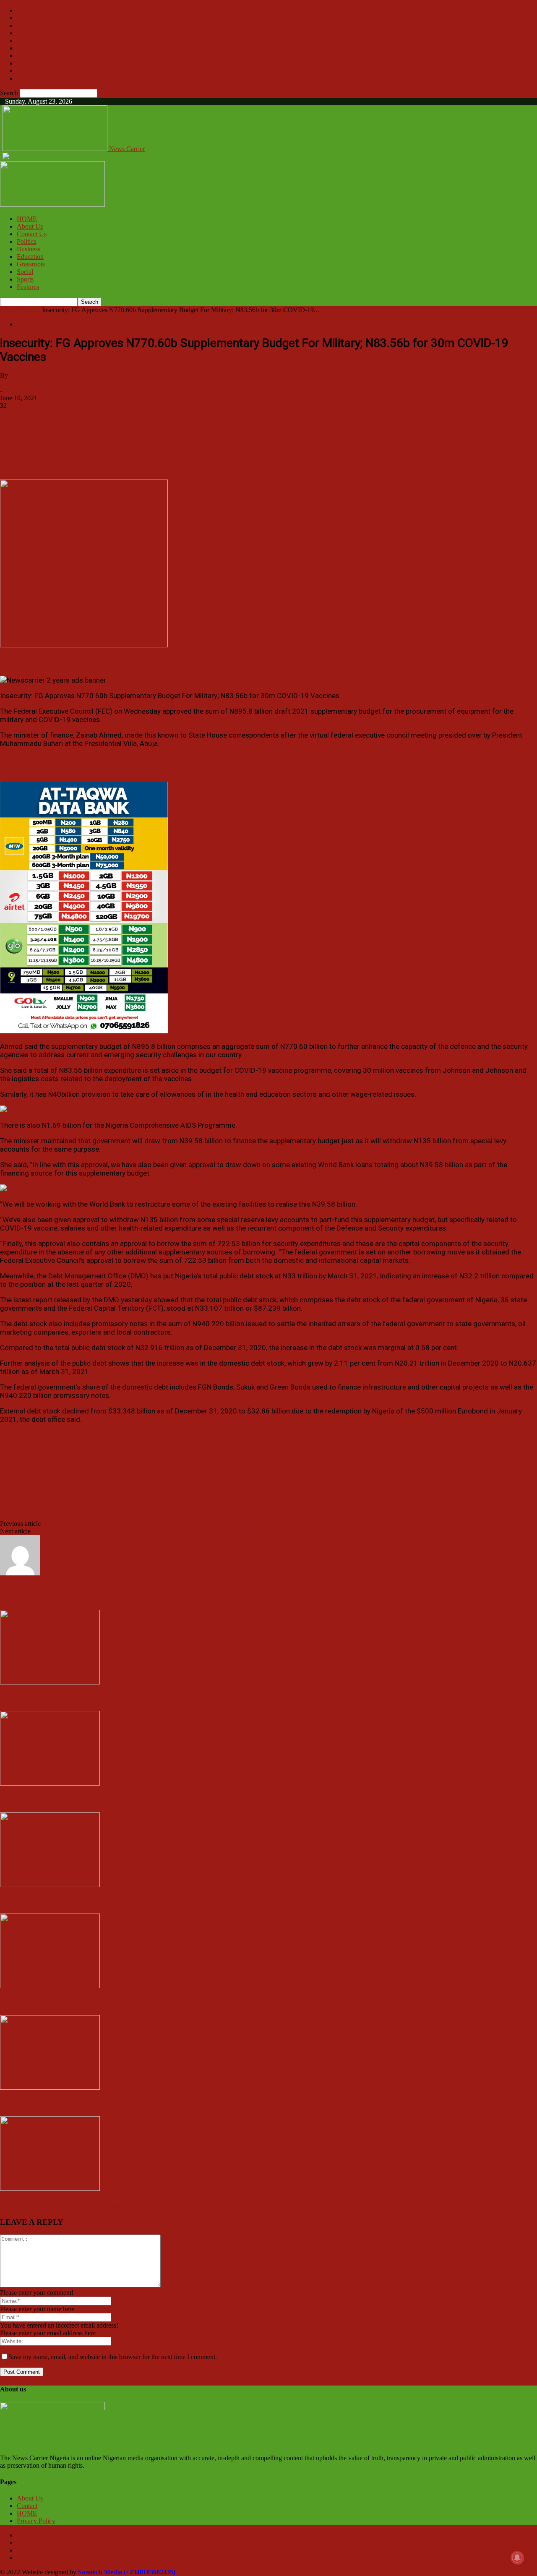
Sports (25, 71)
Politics (26, 33)
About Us (30, 18)
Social (25, 63)
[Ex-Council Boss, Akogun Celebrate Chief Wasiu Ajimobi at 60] (50, 1682)
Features (28, 78)
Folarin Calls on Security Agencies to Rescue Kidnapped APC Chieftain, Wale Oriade (146, 1901)
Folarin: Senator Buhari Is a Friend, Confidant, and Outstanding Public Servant (139, 2205)
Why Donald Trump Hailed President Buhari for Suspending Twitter (131, 1524)
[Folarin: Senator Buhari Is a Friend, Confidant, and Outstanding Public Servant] (50, 2189)
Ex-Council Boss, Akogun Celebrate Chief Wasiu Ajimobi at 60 (108, 1699)
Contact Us (32, 25)
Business (29, 40)
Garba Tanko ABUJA (29, 383)
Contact (27, 2506)
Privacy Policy (36, 2521)
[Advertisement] (98, 662)
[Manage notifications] (517, 2558)
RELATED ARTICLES (35, 1597)
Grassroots (31, 56)
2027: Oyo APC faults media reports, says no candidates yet (103, 1800)
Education (30, 48)
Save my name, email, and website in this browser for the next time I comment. (113, 2357)
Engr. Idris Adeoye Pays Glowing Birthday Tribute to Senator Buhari (120, 2104)
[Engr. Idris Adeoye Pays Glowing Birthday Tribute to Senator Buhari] (50, 2087)
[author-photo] (20, 1573)
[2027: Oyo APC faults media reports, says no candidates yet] (50, 1783)
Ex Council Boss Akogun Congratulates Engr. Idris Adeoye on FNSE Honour (133, 2002)
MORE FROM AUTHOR (106, 1597)
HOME (27, 10)
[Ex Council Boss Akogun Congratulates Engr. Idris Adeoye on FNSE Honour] (50, 1986)
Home (8, 310)
